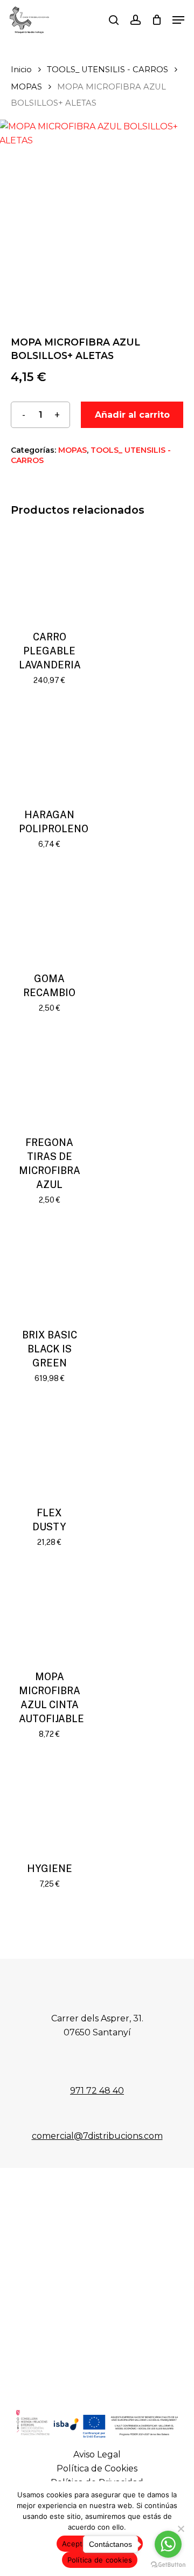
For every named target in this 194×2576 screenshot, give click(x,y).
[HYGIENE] (49, 1804)
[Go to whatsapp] (168, 2544)
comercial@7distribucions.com (97, 2136)
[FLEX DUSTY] (49, 1449)
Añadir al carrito (132, 415)
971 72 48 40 (97, 2091)
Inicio (21, 70)
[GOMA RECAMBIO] (49, 914)
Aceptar (76, 2544)
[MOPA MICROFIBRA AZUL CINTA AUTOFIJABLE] (49, 1612)
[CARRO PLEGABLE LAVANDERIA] (49, 573)
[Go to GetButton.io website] (168, 2565)
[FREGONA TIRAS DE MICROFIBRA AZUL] (49, 1078)
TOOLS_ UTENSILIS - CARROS (108, 70)
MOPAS (26, 87)
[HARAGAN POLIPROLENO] (49, 751)
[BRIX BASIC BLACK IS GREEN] (49, 1270)
